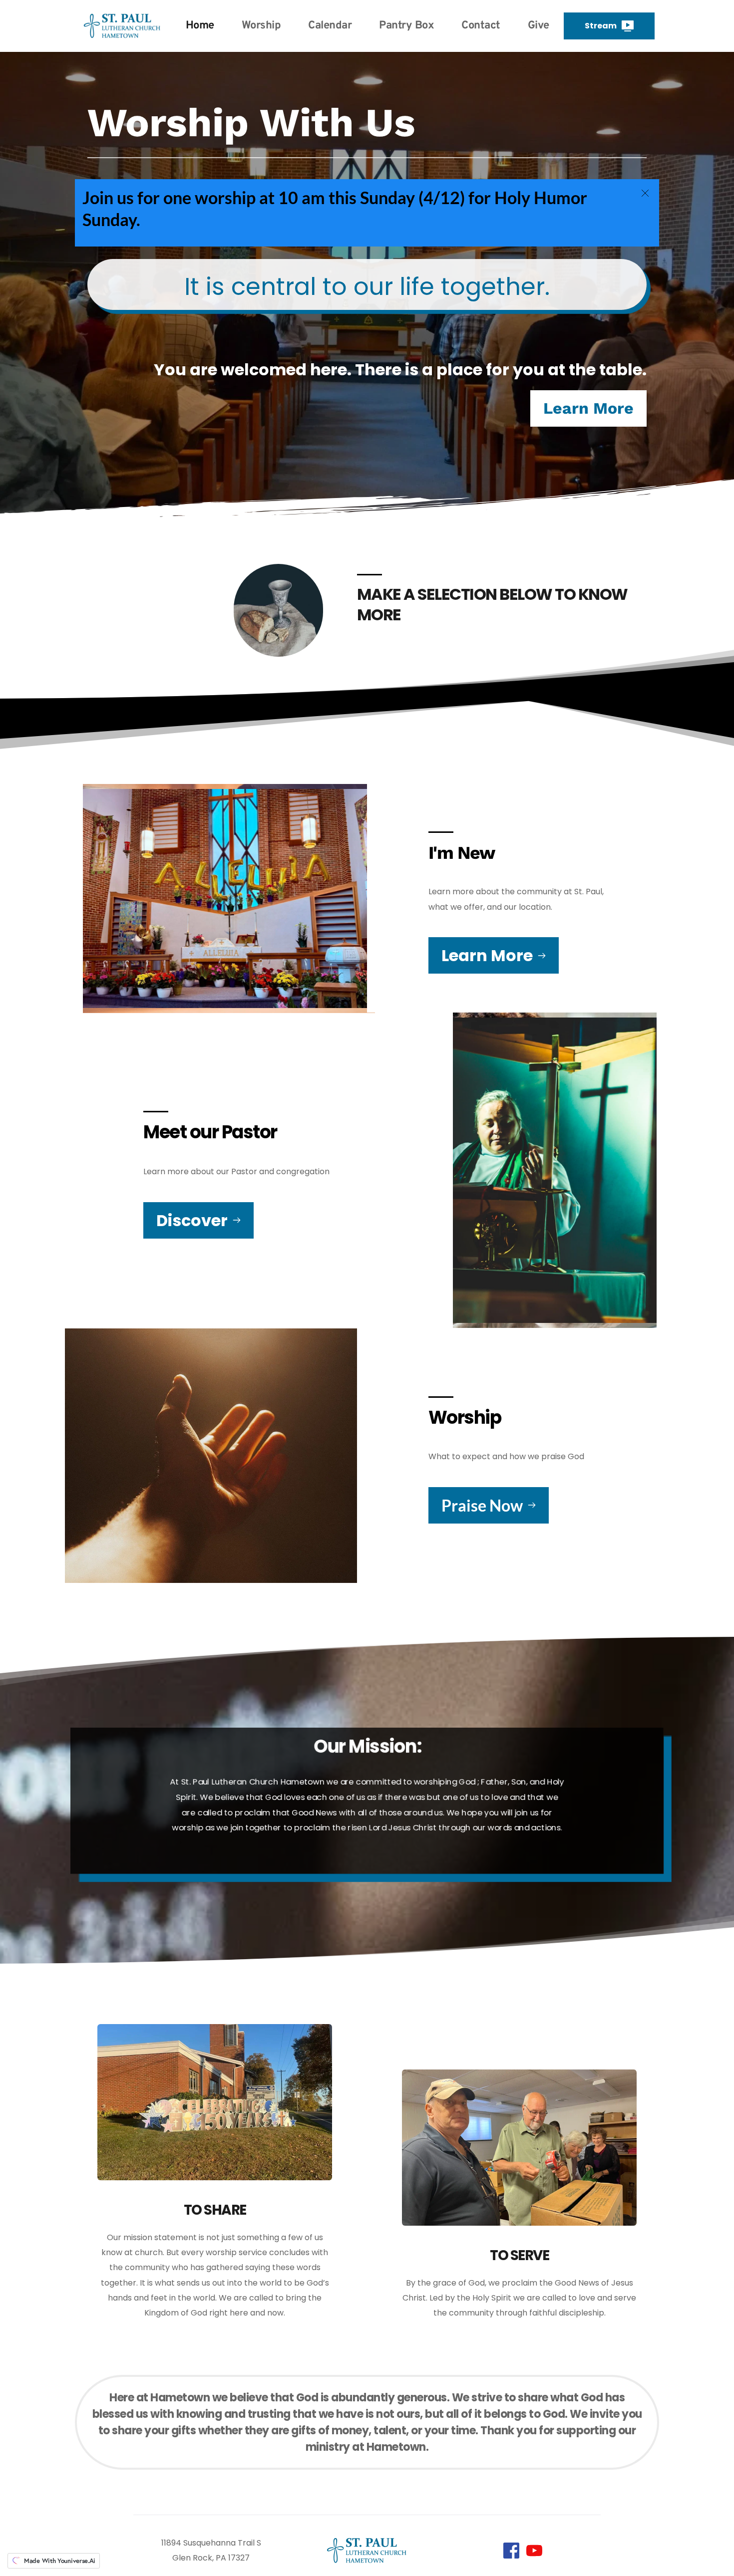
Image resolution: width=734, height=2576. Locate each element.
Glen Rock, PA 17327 (211, 2558)
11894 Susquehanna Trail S (211, 2543)
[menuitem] (200, 26)
